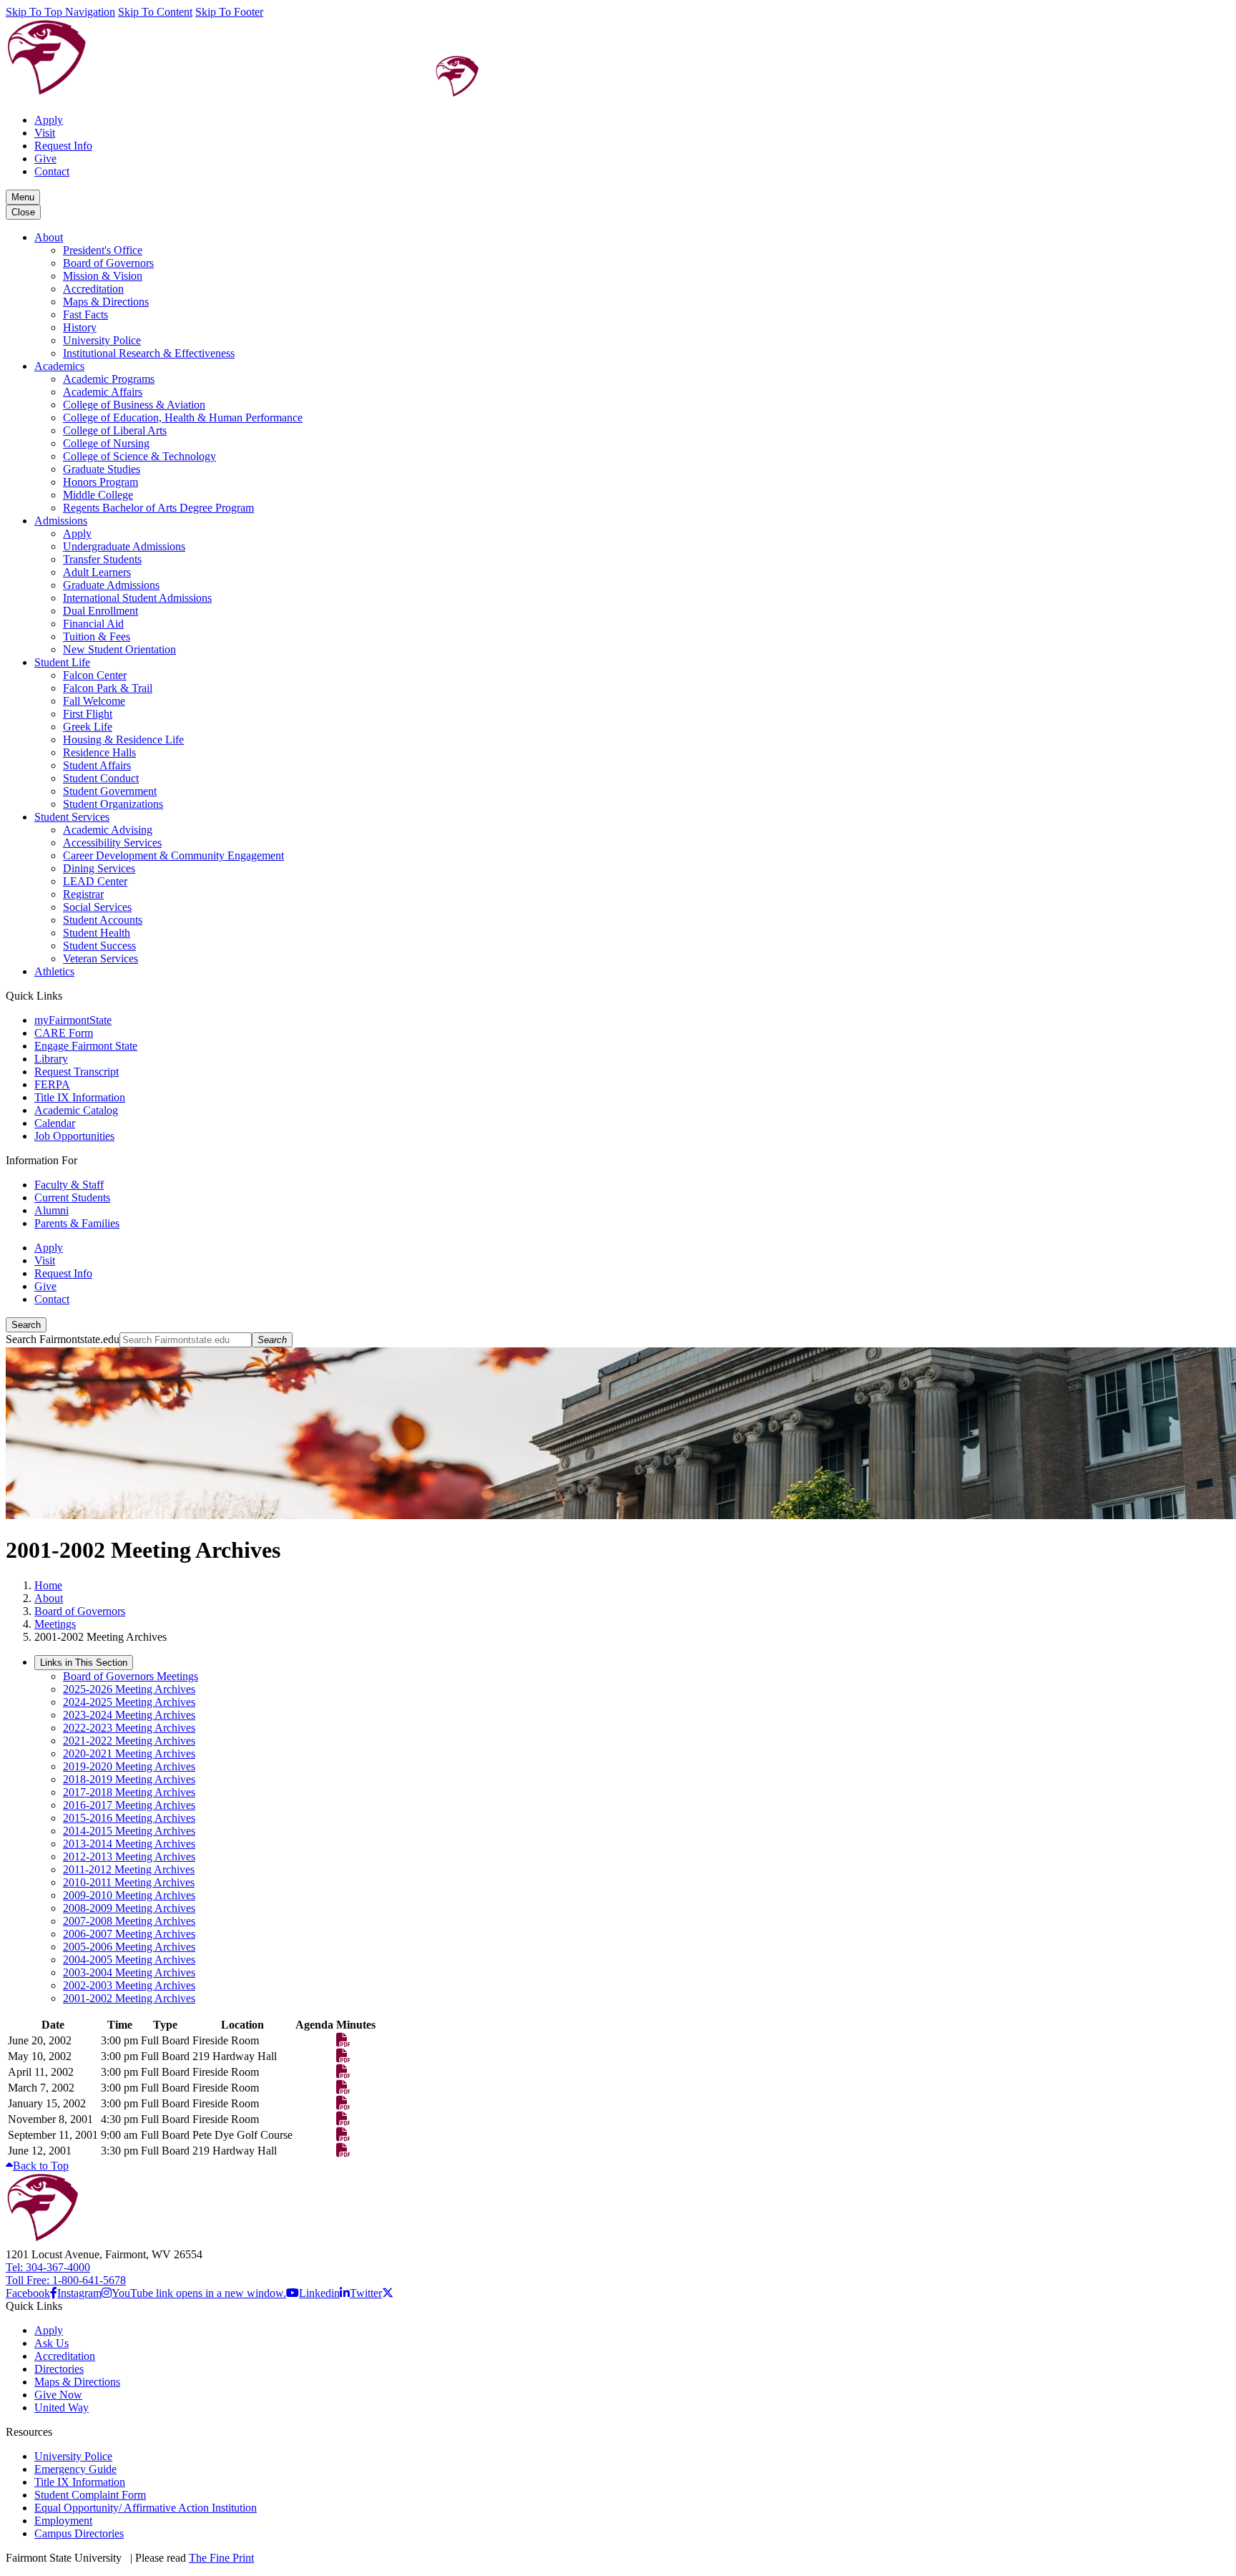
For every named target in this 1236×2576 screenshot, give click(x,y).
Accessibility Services (112, 843)
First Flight (88, 714)
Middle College (98, 495)
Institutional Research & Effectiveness (149, 353)
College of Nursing (106, 443)
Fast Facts (85, 314)
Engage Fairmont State (86, 1046)
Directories (59, 2369)
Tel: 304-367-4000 (48, 2267)
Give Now (58, 2395)
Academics (59, 366)
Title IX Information (80, 1097)
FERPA (52, 1084)
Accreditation (93, 289)
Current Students (72, 1197)
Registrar (83, 894)
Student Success (99, 946)
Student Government (110, 791)
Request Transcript (77, 1072)
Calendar (55, 1123)
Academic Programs (109, 379)
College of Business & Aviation (134, 405)
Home (48, 1585)
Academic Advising (108, 830)
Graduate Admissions (111, 585)
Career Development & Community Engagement (173, 855)
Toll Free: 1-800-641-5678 (66, 2280)
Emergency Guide (75, 2469)
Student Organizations (113, 804)
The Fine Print (221, 2558)
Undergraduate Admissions (124, 546)
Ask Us (51, 2343)
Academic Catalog (76, 1110)
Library (51, 1059)
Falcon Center (95, 675)
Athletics (54, 971)
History (80, 327)
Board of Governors (108, 263)
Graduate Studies (102, 469)
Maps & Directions (106, 302)
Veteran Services (100, 958)
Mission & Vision (103, 276)
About (49, 237)
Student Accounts (103, 920)
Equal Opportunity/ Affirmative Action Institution (146, 2508)
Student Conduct (101, 778)
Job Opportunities (74, 1136)
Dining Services (99, 868)
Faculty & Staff (69, 1185)
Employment (63, 2521)
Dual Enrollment (100, 611)
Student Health (97, 933)
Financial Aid (93, 624)
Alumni (51, 1210)
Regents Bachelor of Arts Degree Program (158, 508)
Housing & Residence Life (123, 740)
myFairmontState (73, 1020)
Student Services (72, 817)
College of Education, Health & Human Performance (183, 418)
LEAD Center (95, 881)
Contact (52, 171)
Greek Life (88, 727)
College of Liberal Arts (115, 430)
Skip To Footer (229, 12)
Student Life (62, 662)
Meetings (55, 1624)
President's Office (103, 250)
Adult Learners (97, 572)
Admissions (61, 521)
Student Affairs (97, 765)
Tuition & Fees (97, 636)
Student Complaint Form (90, 2495)
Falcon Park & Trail (108, 688)
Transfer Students (102, 559)
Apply (49, 120)
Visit (45, 133)
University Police (102, 340)
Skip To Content (155, 12)
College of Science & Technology (139, 456)
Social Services (97, 907)
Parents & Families (77, 1223)
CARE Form (64, 1033)
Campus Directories (79, 2533)
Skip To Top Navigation (60, 12)
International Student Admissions (137, 598)
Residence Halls (99, 752)
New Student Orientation (119, 649)
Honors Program (100, 482)
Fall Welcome (94, 701)
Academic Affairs (103, 392)
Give (45, 158)
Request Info (63, 146)
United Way (62, 2407)
